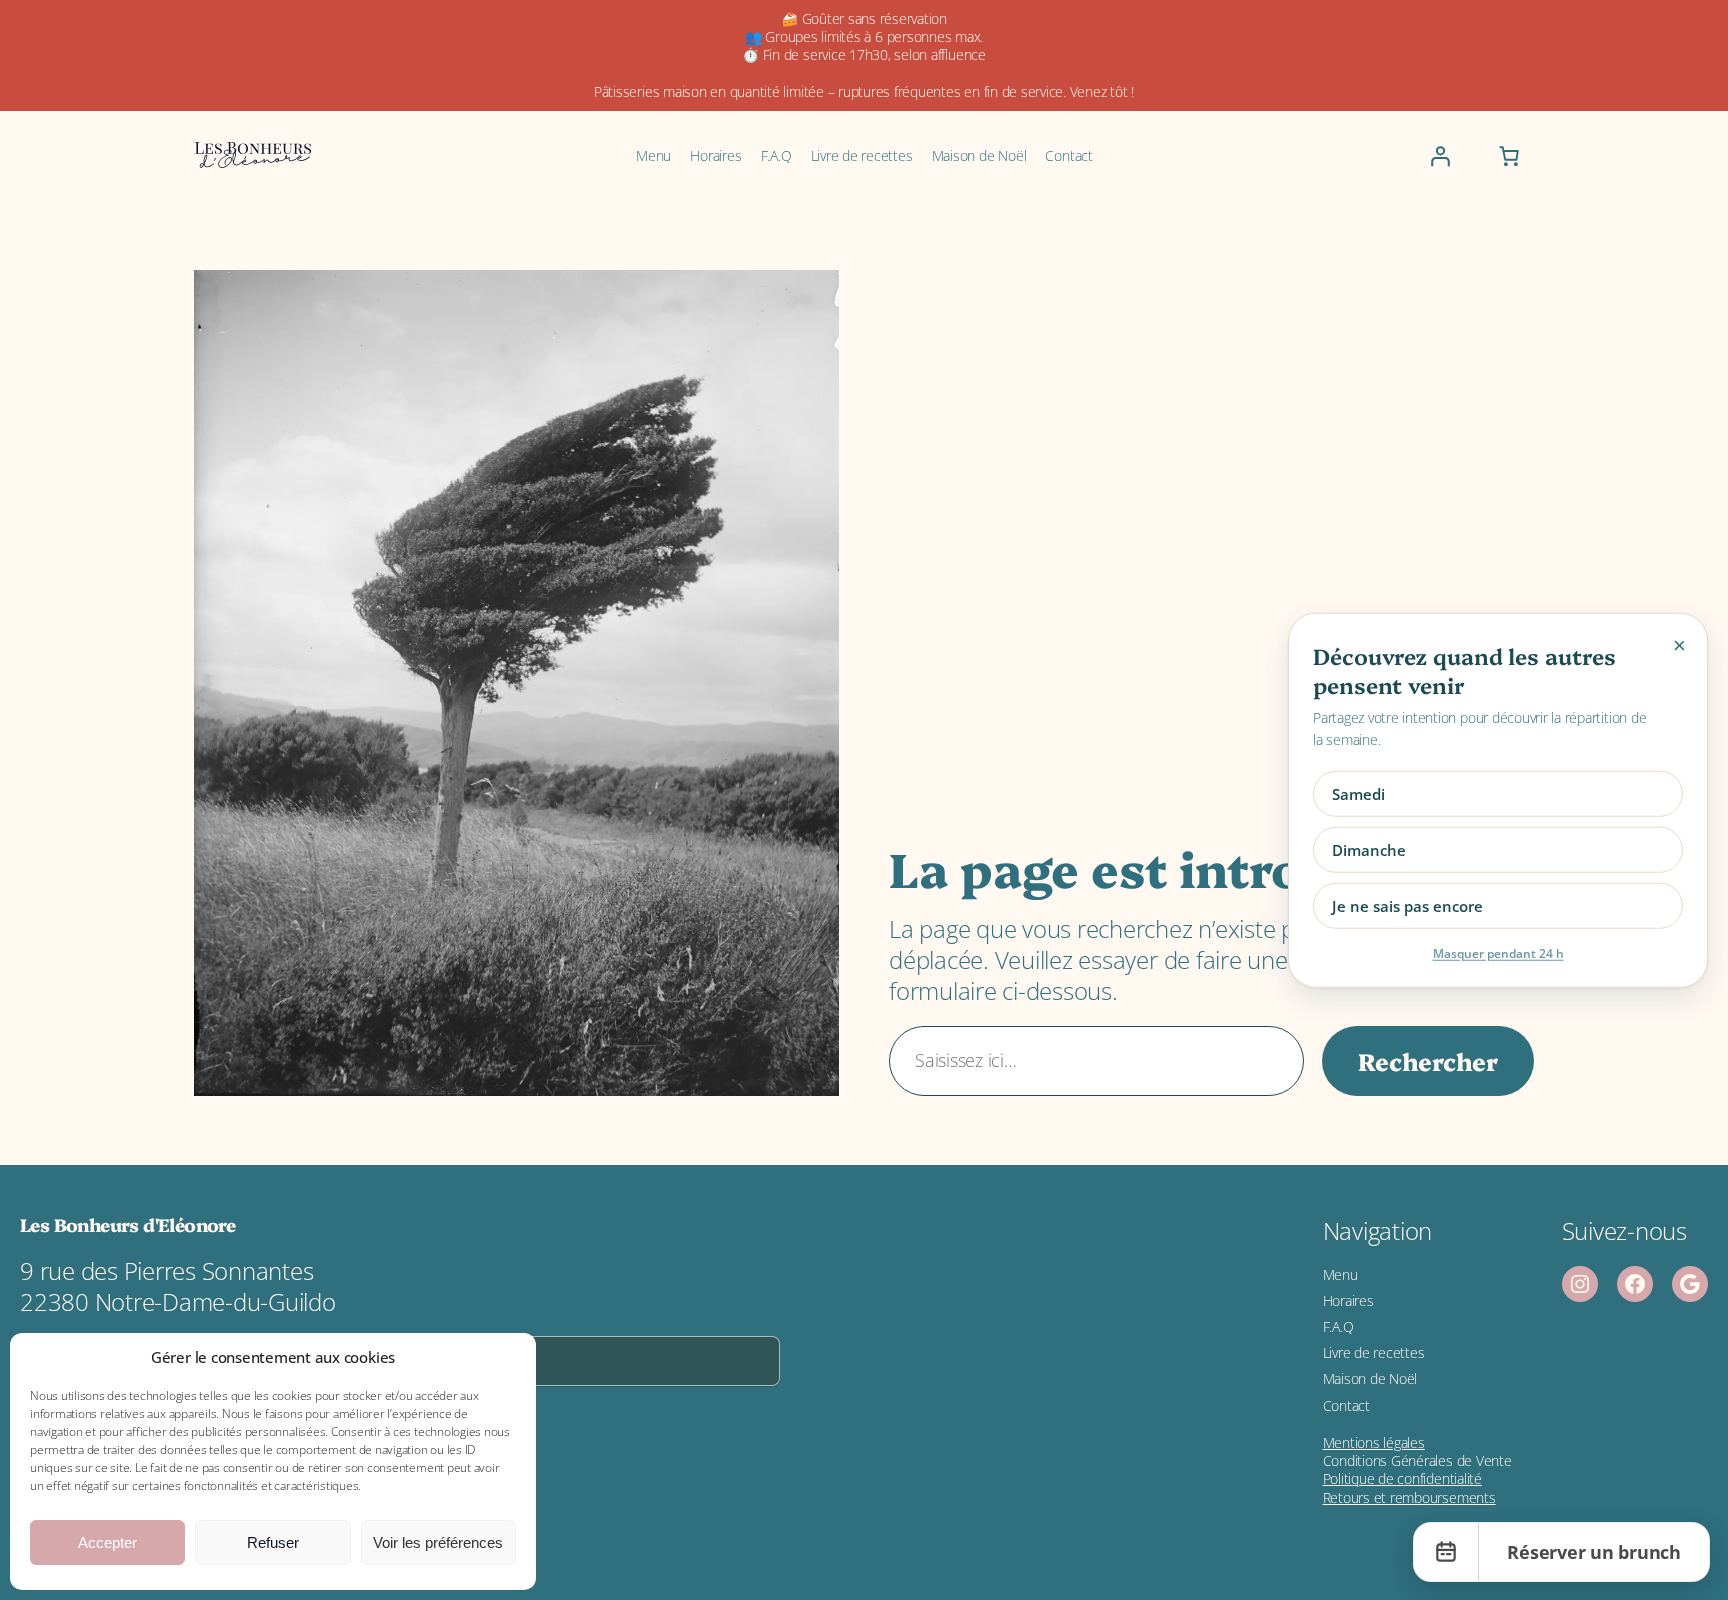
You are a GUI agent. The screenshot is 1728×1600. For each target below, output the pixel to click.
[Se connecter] (1440, 156)
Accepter (107, 1542)
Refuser (273, 1542)
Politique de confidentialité (1402, 1478)
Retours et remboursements (1409, 1497)
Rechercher (1428, 1060)
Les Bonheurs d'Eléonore (127, 1224)
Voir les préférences (438, 1542)
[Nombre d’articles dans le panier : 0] (1509, 156)
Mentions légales (1374, 1442)
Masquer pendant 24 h (1498, 952)
